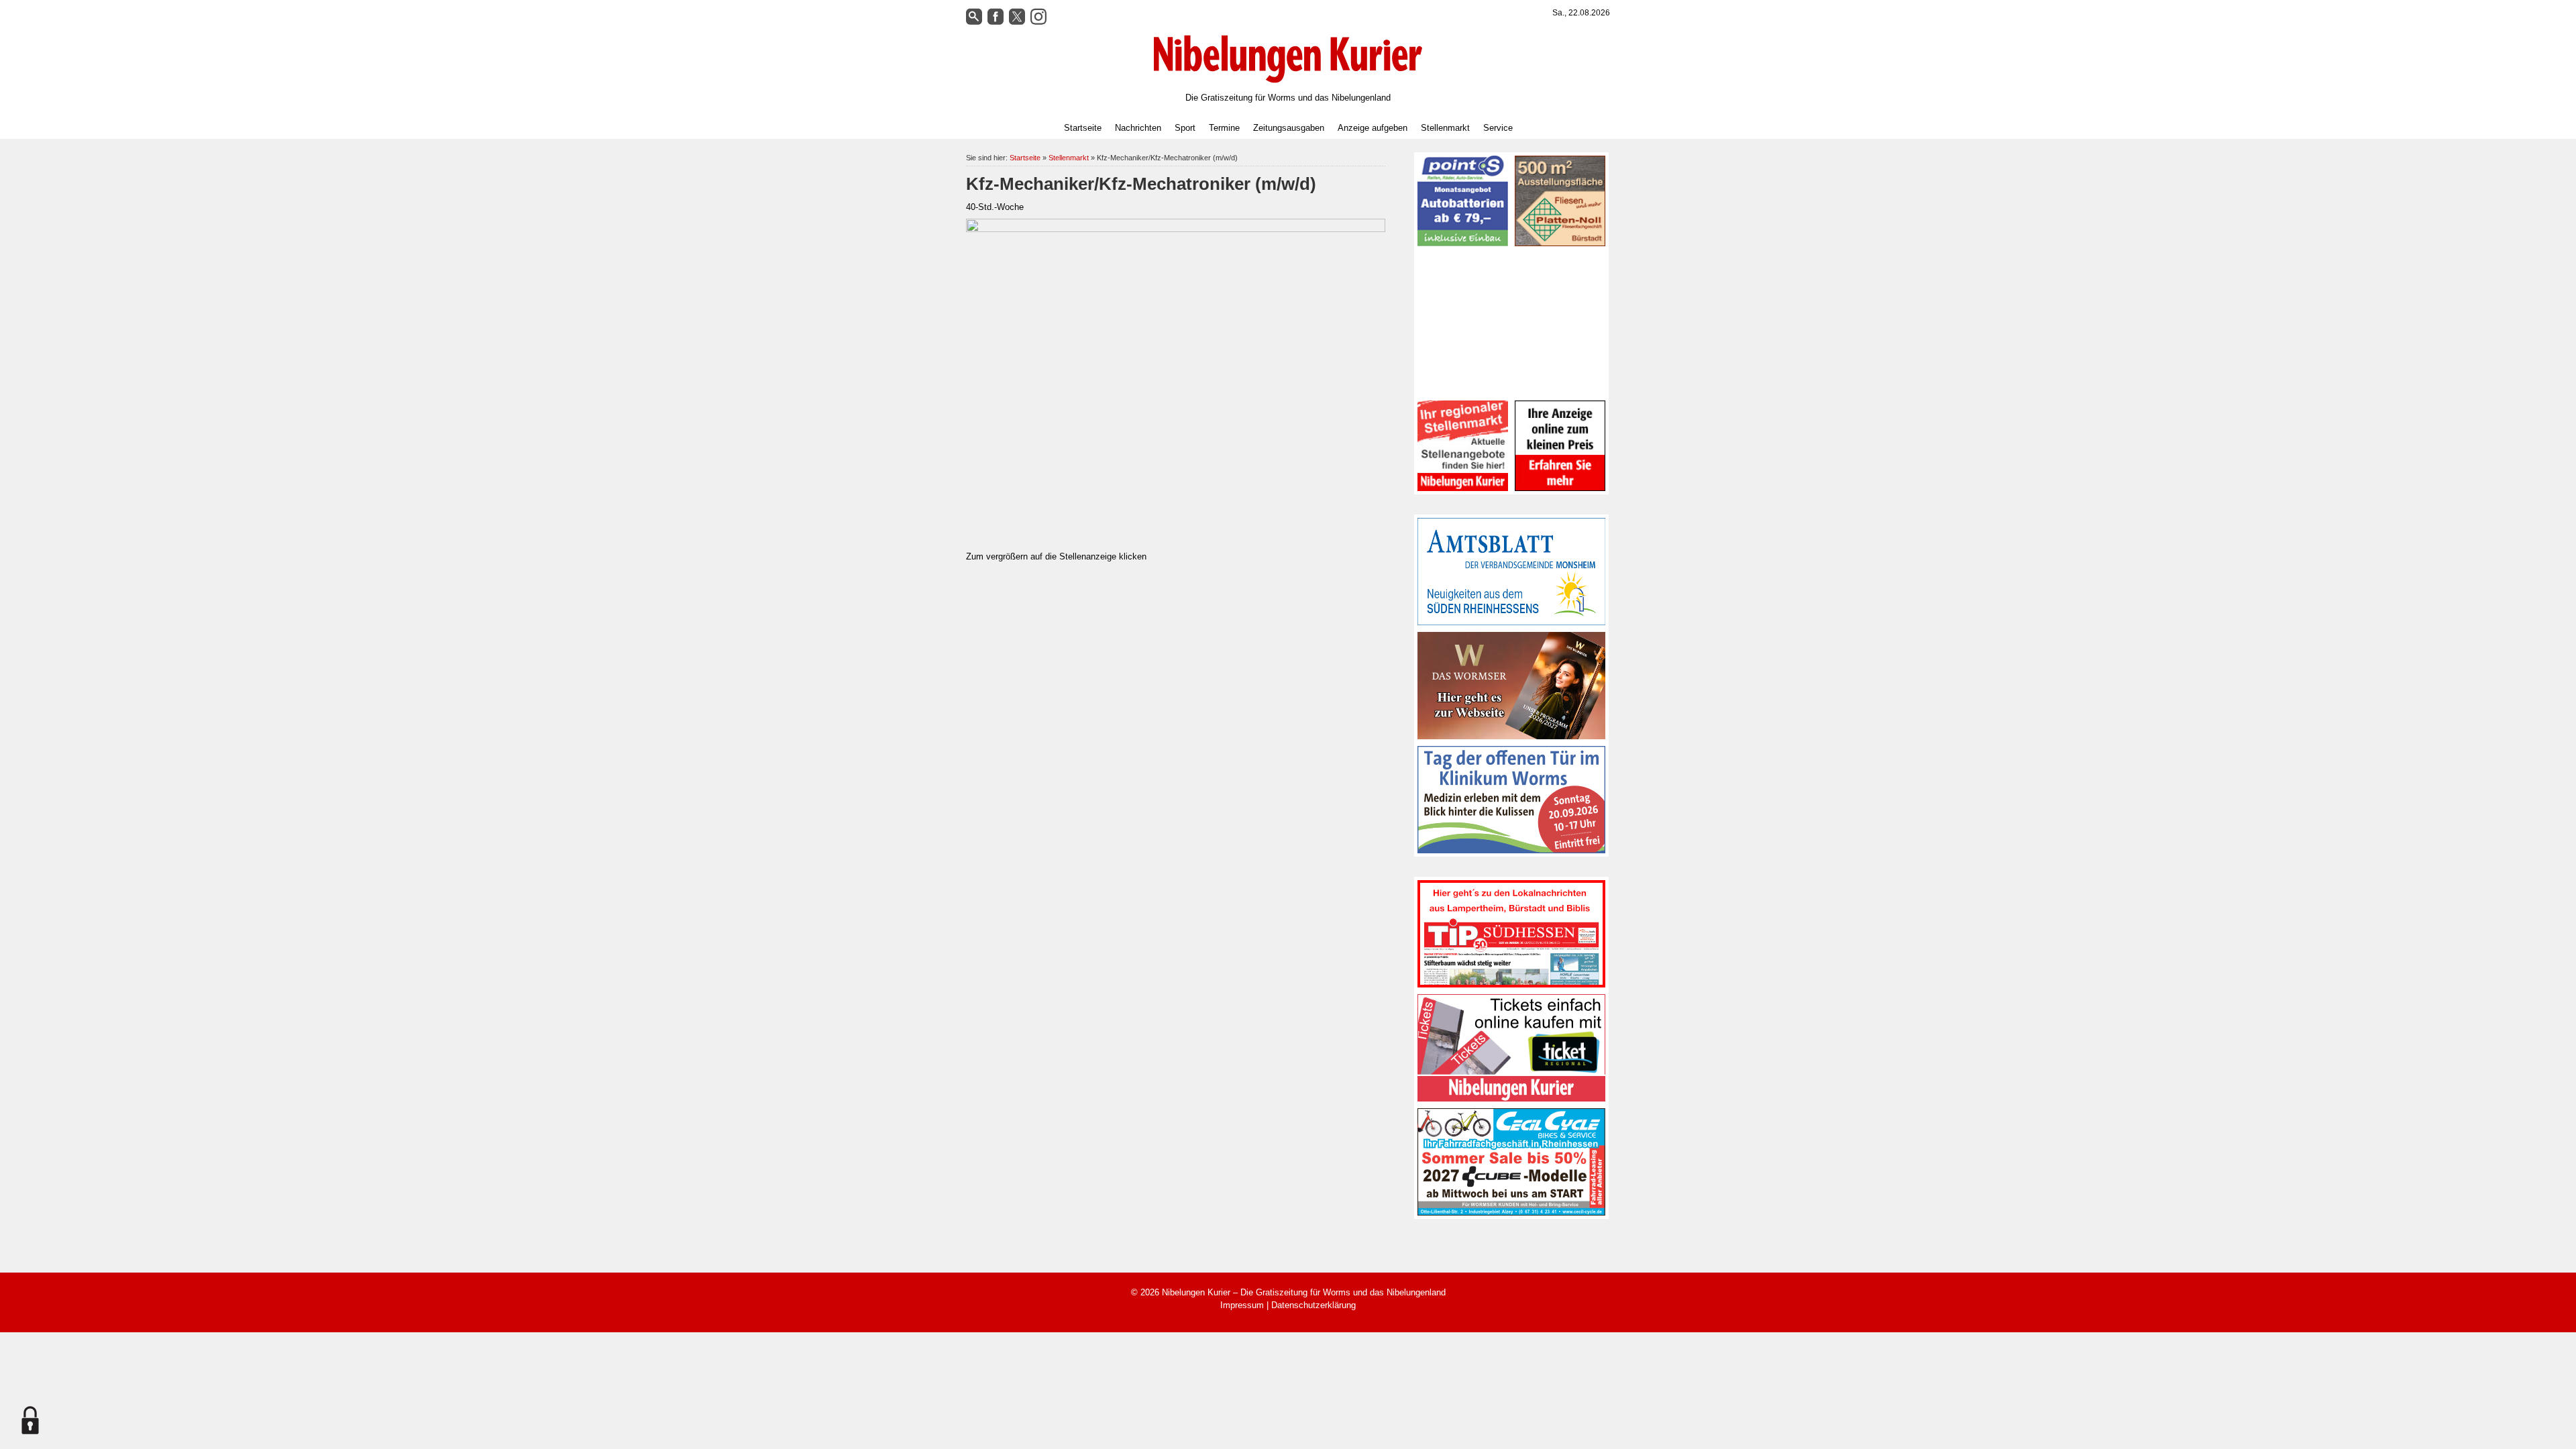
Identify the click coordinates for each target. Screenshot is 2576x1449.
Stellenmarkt (1445, 128)
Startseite (1083, 128)
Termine (1224, 128)
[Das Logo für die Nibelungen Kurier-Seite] (1288, 59)
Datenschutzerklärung (1313, 1305)
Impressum (1242, 1305)
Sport (1185, 128)
